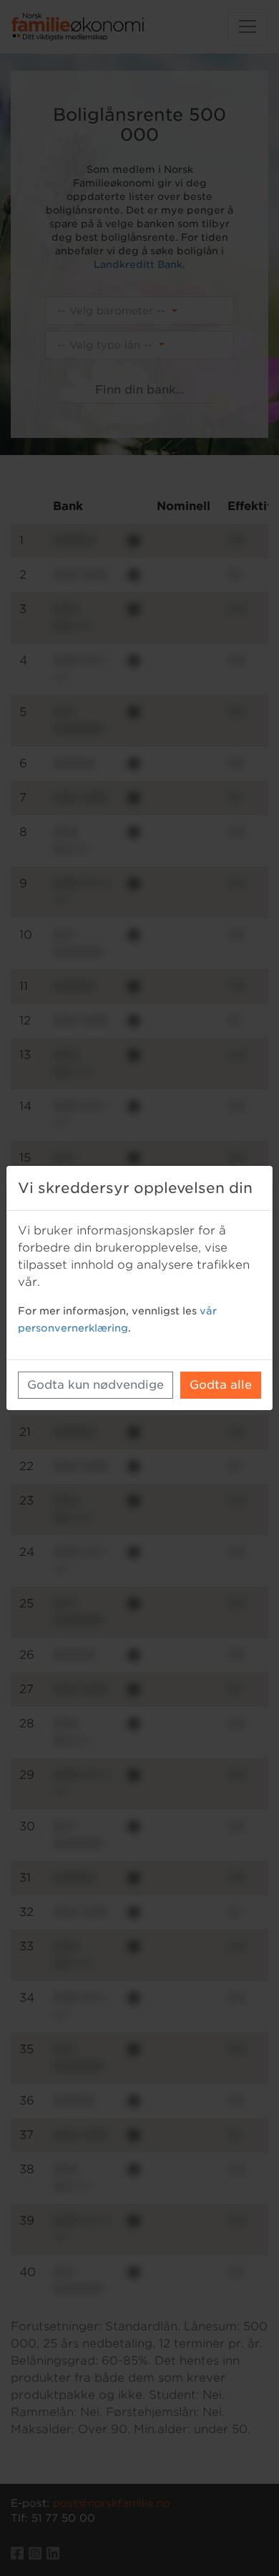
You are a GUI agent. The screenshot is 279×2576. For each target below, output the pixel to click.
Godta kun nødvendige (96, 1385)
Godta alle (221, 1385)
